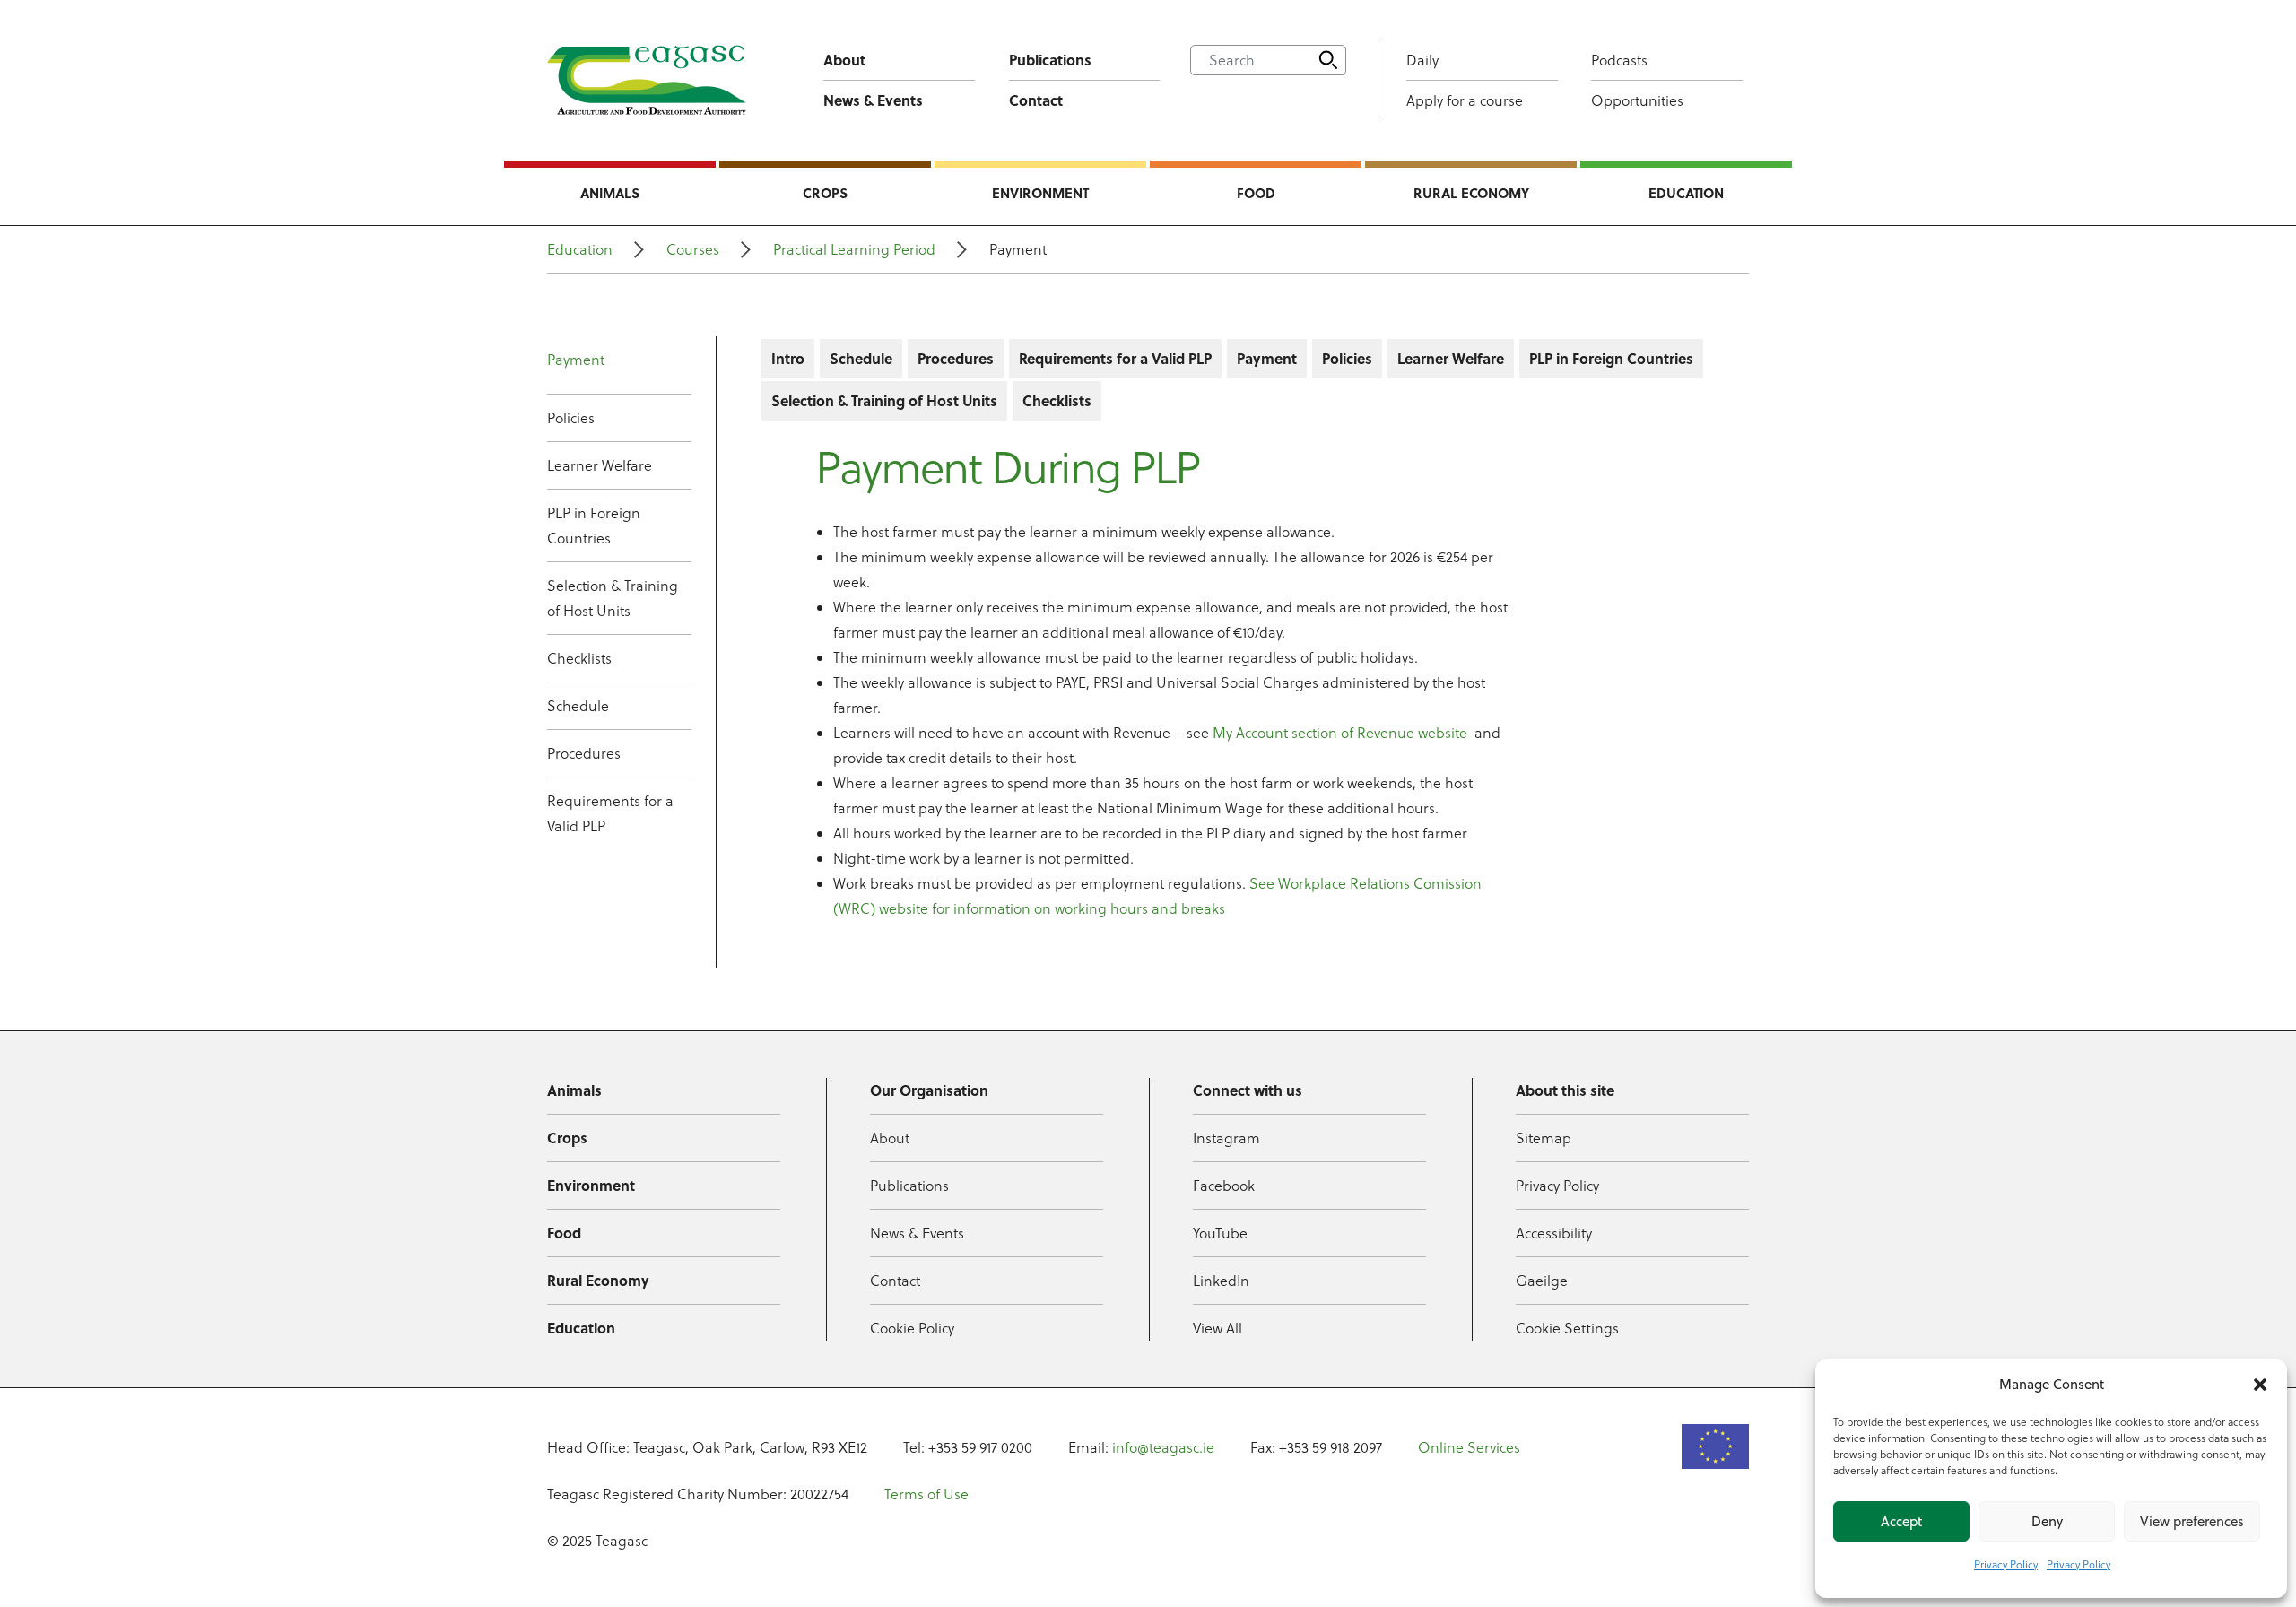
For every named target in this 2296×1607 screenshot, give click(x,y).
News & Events (873, 100)
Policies (571, 418)
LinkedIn (1221, 1281)
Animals (610, 193)
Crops (825, 193)
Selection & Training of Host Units (613, 598)
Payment (576, 360)
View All (1218, 1328)
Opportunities (1637, 100)
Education (1686, 193)
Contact (1036, 100)
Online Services (1469, 1447)
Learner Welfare (600, 465)
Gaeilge (1542, 1281)
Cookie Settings (1567, 1328)
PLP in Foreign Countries (594, 526)
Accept (1901, 1521)
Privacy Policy (2006, 1564)
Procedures (584, 753)
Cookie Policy (912, 1328)
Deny (2047, 1521)
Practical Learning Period (854, 249)
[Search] (1328, 60)
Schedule (578, 706)
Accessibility (1554, 1233)
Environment (1040, 193)
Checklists (579, 658)
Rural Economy (1471, 193)
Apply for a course (1465, 100)
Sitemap (1544, 1138)
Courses (693, 249)
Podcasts (1619, 60)
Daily (1422, 60)
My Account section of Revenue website (1342, 733)
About (844, 60)
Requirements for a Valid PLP (610, 813)
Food (1256, 193)
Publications (1050, 60)
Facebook (1224, 1186)
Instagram (1226, 1138)
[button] (2260, 1385)
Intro (788, 358)
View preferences (2192, 1521)
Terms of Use (926, 1494)
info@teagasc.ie (1163, 1447)
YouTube (1220, 1233)
